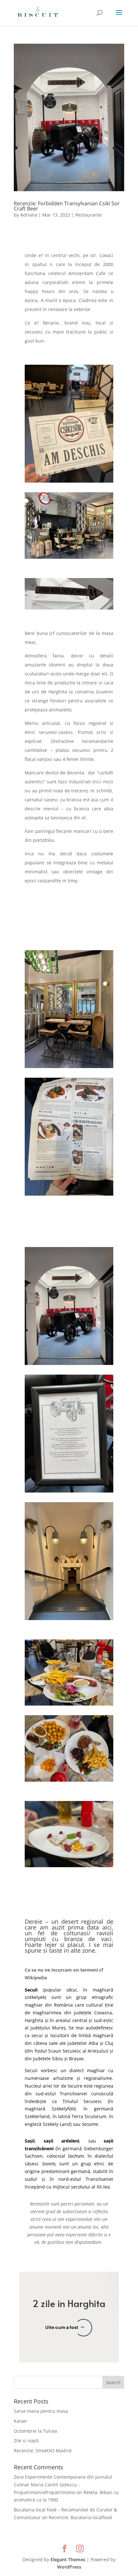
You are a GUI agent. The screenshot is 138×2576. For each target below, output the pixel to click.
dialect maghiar (87, 2070)
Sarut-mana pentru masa (41, 2411)
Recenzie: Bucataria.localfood (80, 2517)
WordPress (69, 2567)
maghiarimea (47, 2013)
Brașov (76, 2059)
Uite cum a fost (62, 2327)
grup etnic (93, 2164)
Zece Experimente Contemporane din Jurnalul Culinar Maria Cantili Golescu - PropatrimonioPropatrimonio (63, 2485)
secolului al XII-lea (90, 2187)
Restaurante (89, 215)
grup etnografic (95, 1997)
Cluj (109, 2043)
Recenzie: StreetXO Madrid (43, 2451)
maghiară (103, 1990)
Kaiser (21, 2421)
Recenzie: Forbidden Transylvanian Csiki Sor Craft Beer (67, 206)
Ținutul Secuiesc (82, 2101)
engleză (33, 2124)
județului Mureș (48, 2028)
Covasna (103, 2013)
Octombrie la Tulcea (35, 2431)
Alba (93, 2043)
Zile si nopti (26, 2441)
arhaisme (63, 2078)
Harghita (34, 2020)
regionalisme (98, 2078)
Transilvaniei (99, 2179)
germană (104, 2109)
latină (64, 2116)
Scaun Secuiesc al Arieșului (78, 2051)
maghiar (34, 2005)
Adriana (29, 215)
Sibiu (57, 2059)
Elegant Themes (68, 2559)
